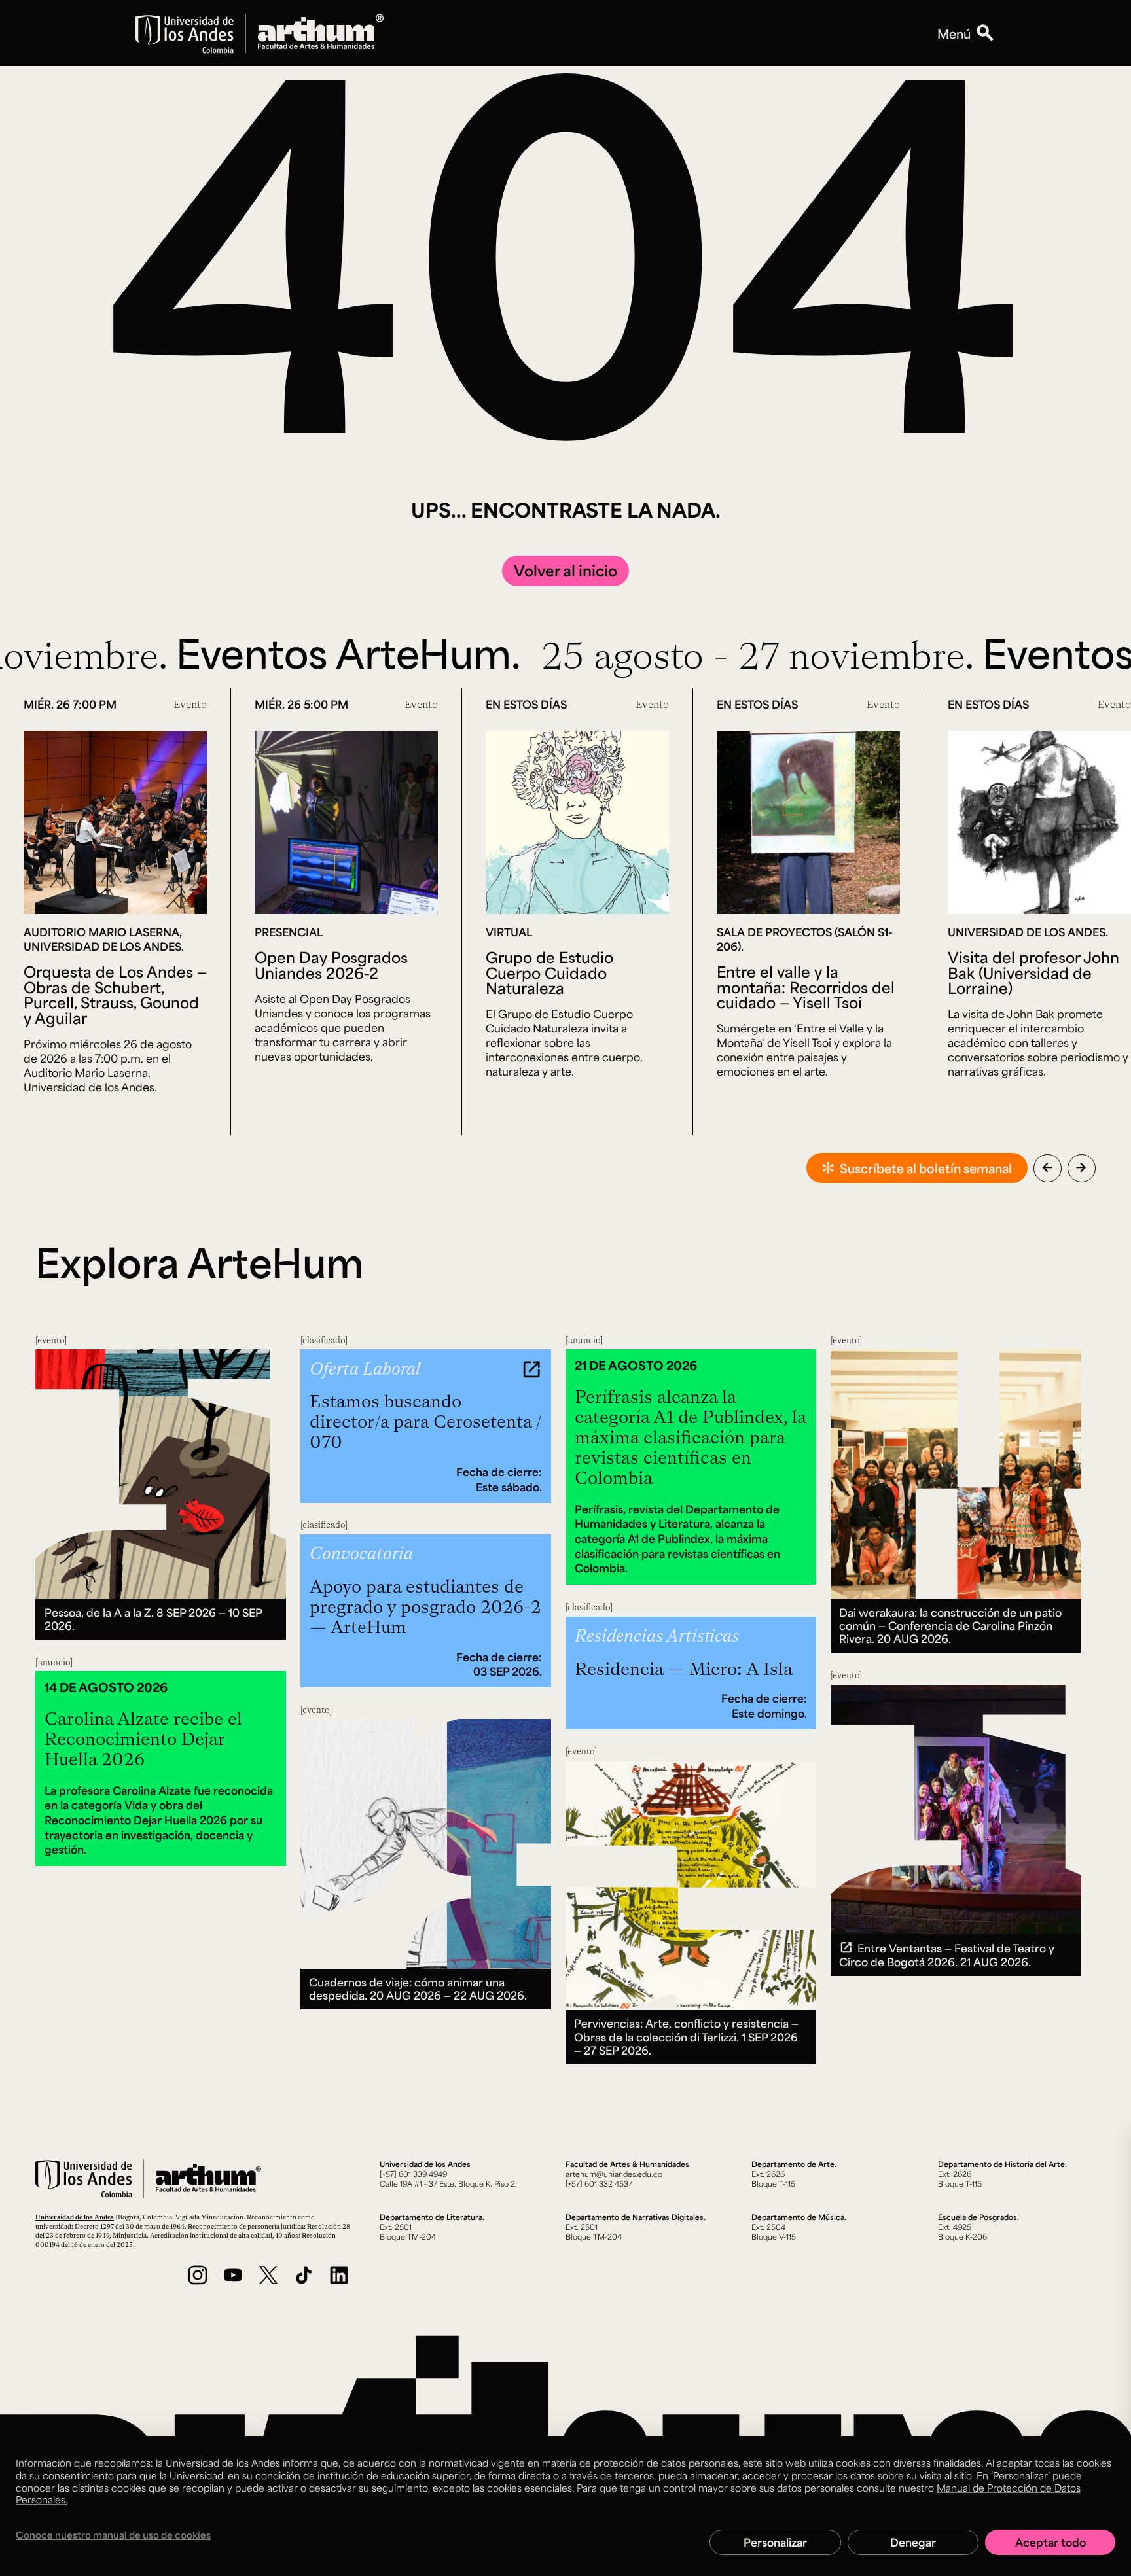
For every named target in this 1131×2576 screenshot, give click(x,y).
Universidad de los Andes (75, 2217)
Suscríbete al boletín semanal (926, 1168)
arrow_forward (1081, 1167)
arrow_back (1047, 1167)
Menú (954, 33)
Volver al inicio (565, 570)
